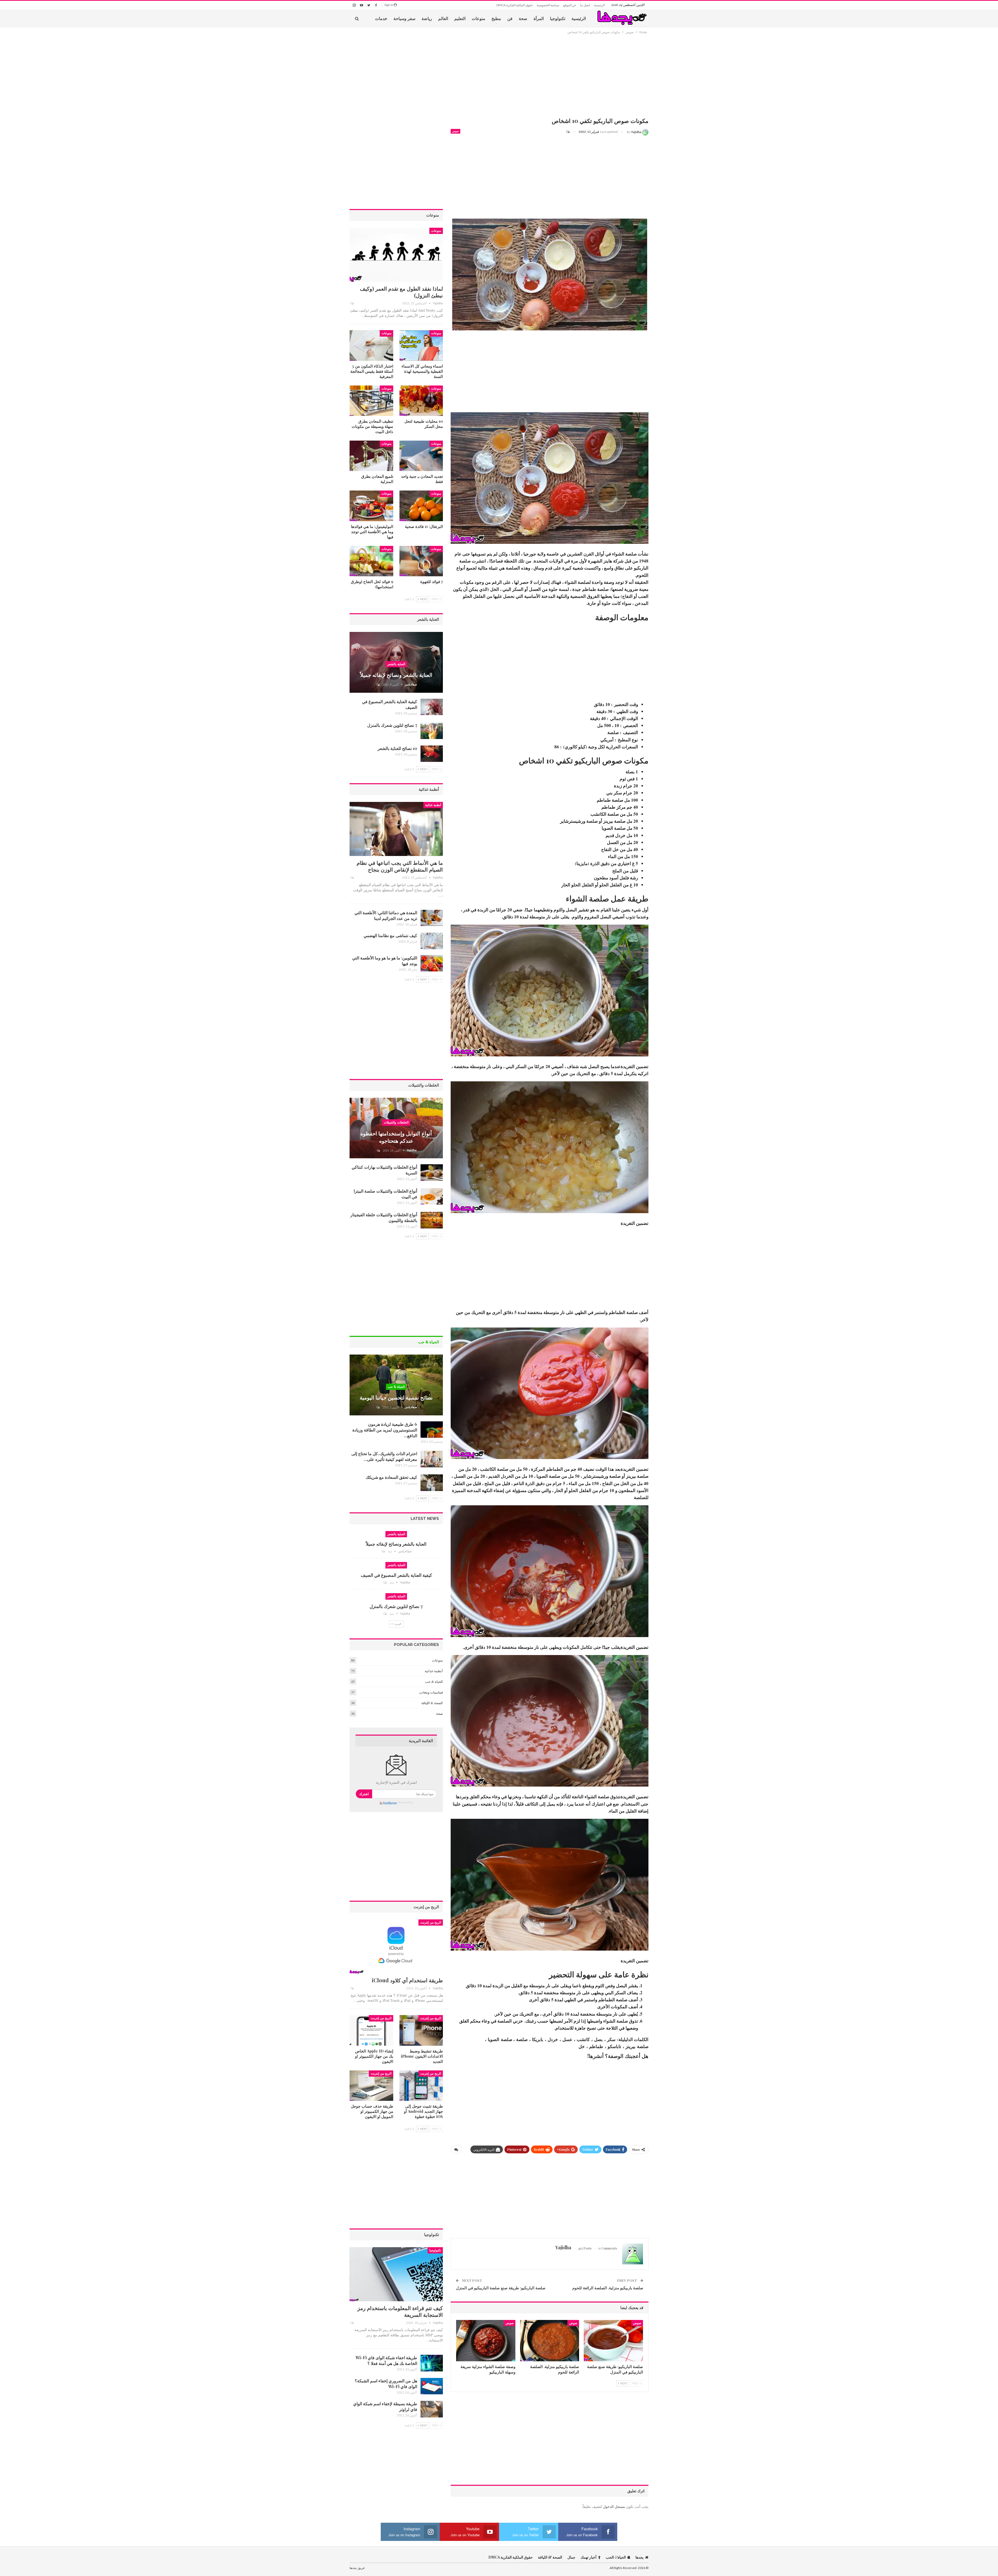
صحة (523, 18)
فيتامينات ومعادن (431, 1692)
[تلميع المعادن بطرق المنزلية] (371, 456)
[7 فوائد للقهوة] (421, 561)
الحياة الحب (616, 2557)
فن (510, 18)
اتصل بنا (585, 5)
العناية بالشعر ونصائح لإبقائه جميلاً (396, 675)
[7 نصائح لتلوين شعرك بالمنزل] (432, 731)
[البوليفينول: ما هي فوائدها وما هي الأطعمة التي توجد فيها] (371, 506)
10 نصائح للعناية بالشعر (397, 748)
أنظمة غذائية (433, 805)
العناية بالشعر (396, 664)
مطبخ (496, 18)
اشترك (364, 1794)
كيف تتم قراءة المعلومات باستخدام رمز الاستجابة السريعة (400, 2311)
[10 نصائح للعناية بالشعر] (432, 754)
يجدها (639, 2557)
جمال (571, 2557)
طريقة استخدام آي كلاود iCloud (407, 1980)
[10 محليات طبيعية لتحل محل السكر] (421, 401)
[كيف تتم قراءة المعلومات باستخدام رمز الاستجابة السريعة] (396, 2274)
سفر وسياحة (404, 18)
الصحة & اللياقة (432, 1703)
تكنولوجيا (558, 18)
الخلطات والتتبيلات (396, 1122)
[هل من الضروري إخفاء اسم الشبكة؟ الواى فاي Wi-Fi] (432, 2386)
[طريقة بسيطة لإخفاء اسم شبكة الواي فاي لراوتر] (432, 2409)
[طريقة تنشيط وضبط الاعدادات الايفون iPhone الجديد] (421, 2030)
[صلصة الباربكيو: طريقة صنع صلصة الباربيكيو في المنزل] (613, 2341)
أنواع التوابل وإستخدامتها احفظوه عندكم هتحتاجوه (396, 1137)
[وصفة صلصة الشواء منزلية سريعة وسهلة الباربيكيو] (486, 2341)
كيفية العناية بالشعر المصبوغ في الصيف (396, 1575)
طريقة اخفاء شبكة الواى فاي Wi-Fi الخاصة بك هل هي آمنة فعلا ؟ (386, 2360)
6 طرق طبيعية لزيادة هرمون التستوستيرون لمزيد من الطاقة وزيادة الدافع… (385, 1430)
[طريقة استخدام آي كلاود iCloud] (396, 1946)
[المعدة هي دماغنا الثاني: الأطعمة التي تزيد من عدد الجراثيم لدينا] (432, 918)
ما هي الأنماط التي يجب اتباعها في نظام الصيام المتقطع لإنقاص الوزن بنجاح (400, 866)
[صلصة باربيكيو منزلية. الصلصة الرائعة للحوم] (550, 2341)
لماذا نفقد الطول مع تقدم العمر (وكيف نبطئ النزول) (401, 292)
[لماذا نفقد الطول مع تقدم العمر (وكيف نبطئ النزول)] (396, 255)
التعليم (460, 18)
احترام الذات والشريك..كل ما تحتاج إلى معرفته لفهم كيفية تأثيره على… (384, 1456)
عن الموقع (570, 5)
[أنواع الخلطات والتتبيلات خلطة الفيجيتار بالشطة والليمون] (432, 1220)
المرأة (539, 18)
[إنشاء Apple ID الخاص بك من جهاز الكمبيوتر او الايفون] (371, 2030)
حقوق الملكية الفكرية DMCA (515, 5)
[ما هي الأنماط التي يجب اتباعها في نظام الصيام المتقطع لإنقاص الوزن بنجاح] (396, 829)
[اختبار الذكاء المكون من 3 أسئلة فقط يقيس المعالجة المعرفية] (371, 345)
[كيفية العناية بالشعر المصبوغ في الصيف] (432, 707)
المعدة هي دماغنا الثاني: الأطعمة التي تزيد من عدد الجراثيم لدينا (386, 915)
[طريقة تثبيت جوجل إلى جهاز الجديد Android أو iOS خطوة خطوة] (421, 2086)
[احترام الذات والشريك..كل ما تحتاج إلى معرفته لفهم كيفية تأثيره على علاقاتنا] (432, 1459)
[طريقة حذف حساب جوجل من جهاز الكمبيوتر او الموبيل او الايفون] (371, 2086)
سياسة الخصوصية (548, 5)
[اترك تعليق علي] (570, 132)
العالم (443, 18)
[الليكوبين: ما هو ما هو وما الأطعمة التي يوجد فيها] (432, 963)
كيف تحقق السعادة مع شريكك (391, 1477)
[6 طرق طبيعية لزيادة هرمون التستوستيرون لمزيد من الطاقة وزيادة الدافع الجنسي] (432, 1430)
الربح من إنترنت (431, 1923)
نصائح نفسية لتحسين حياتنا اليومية (396, 1397)
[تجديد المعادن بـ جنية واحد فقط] (421, 456)
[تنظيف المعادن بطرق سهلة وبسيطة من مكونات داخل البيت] (371, 401)
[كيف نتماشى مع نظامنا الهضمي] (432, 941)
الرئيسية (599, 5)
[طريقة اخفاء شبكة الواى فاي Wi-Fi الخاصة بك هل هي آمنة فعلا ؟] (432, 2363)
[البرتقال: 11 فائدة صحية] (421, 506)
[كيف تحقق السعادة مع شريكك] (432, 1483)
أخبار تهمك (589, 2557)
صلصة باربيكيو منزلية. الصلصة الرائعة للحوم (608, 2288)
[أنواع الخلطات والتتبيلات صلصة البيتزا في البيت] (432, 1197)
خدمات (381, 18)
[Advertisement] (550, 77)
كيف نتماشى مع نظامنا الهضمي (390, 935)
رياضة (427, 18)
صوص (455, 131)
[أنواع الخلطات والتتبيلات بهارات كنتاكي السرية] (432, 1173)
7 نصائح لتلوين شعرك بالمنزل (392, 725)
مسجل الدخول (614, 2506)
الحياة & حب (396, 1387)
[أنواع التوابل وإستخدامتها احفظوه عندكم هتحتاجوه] (396, 1128)
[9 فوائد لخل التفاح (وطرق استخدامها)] (371, 561)
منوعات (478, 18)
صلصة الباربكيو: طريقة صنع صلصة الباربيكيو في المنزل (501, 2288)
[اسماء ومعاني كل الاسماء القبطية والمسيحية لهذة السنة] (421, 345)
